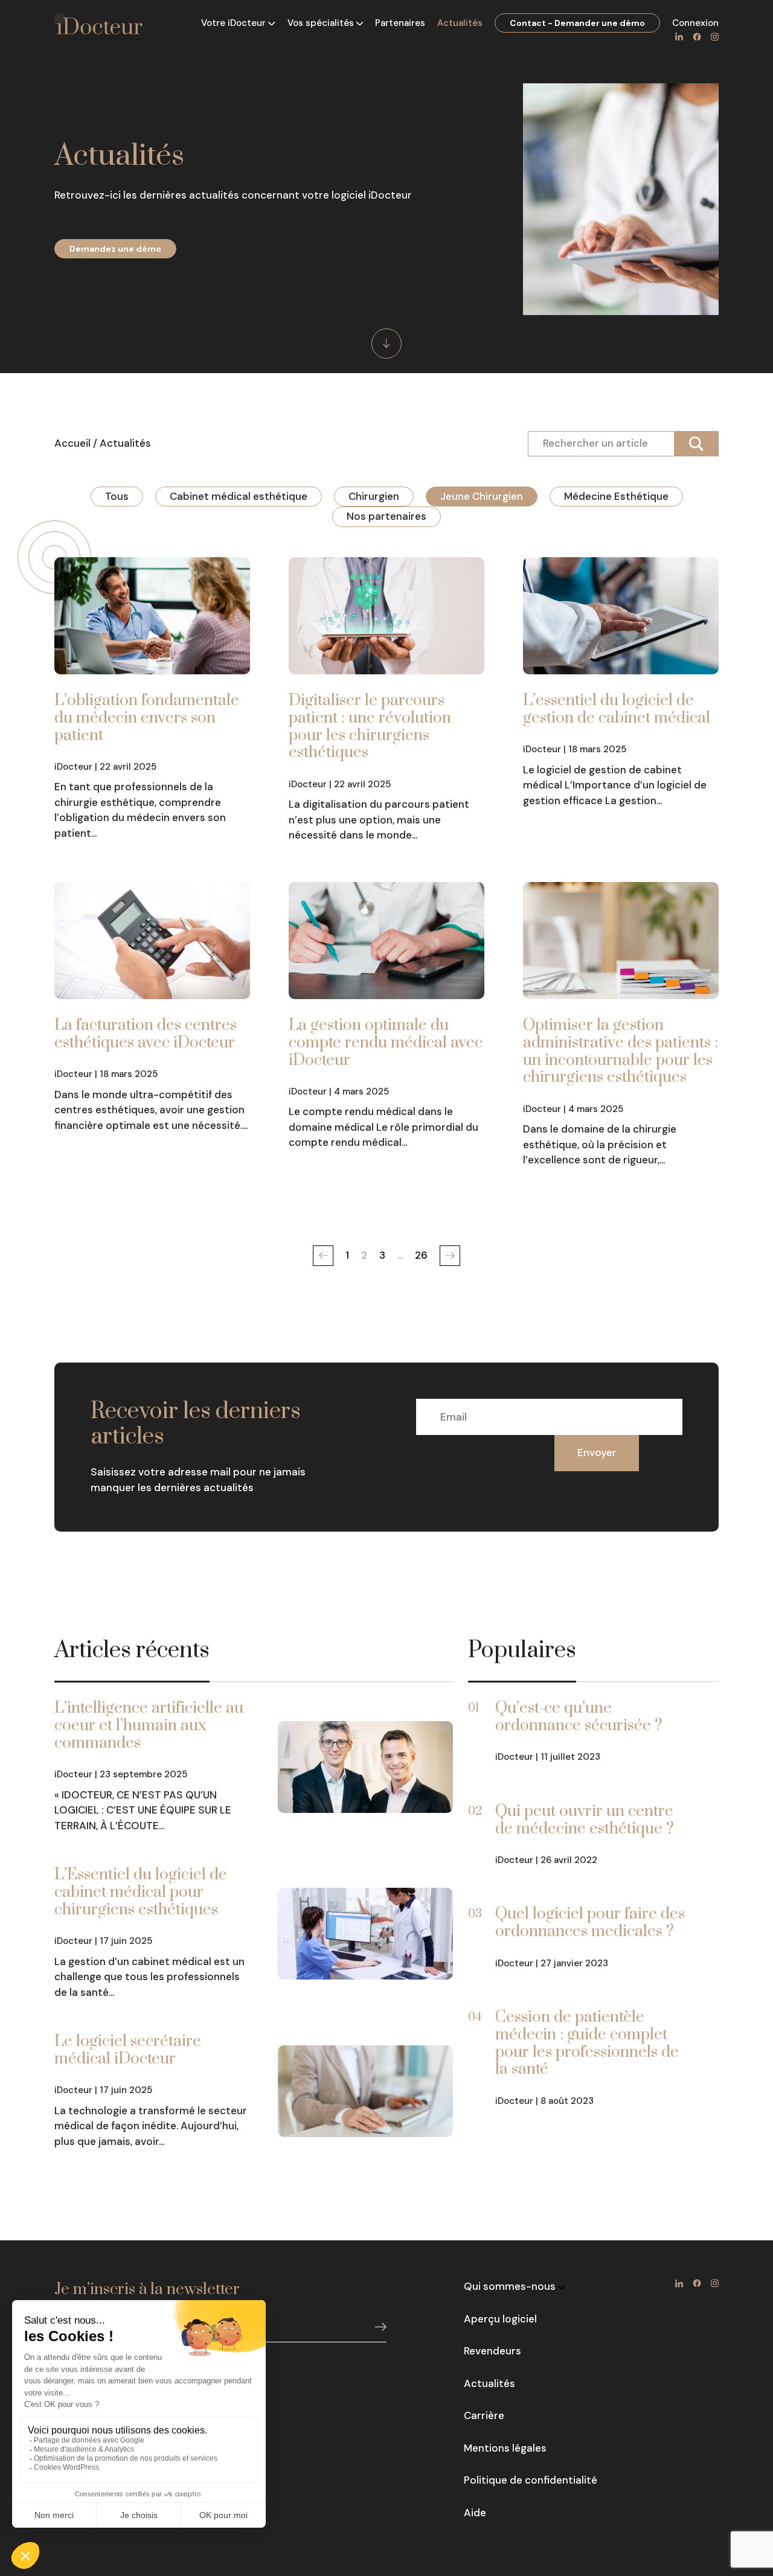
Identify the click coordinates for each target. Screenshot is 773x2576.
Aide (475, 2513)
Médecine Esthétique (616, 496)
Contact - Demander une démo (577, 23)
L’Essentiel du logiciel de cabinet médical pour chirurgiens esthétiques (141, 1892)
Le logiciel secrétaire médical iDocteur (128, 2050)
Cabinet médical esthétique (239, 496)
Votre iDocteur (235, 23)
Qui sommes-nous (511, 2286)
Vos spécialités (322, 23)
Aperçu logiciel (500, 2319)
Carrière (484, 2415)
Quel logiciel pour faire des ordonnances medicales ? (590, 1923)
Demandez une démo (115, 249)
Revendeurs (492, 2351)
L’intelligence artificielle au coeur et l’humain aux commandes (149, 1726)
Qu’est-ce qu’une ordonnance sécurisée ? (579, 1717)
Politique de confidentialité (531, 2480)
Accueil (72, 443)
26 (421, 1255)
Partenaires (400, 23)
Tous (117, 496)
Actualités (460, 23)
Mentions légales (505, 2448)
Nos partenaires (386, 516)
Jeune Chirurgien (482, 496)
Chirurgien (374, 496)
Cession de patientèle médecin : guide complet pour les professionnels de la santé (587, 2043)
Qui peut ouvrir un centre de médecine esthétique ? (585, 1820)
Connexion (695, 23)
